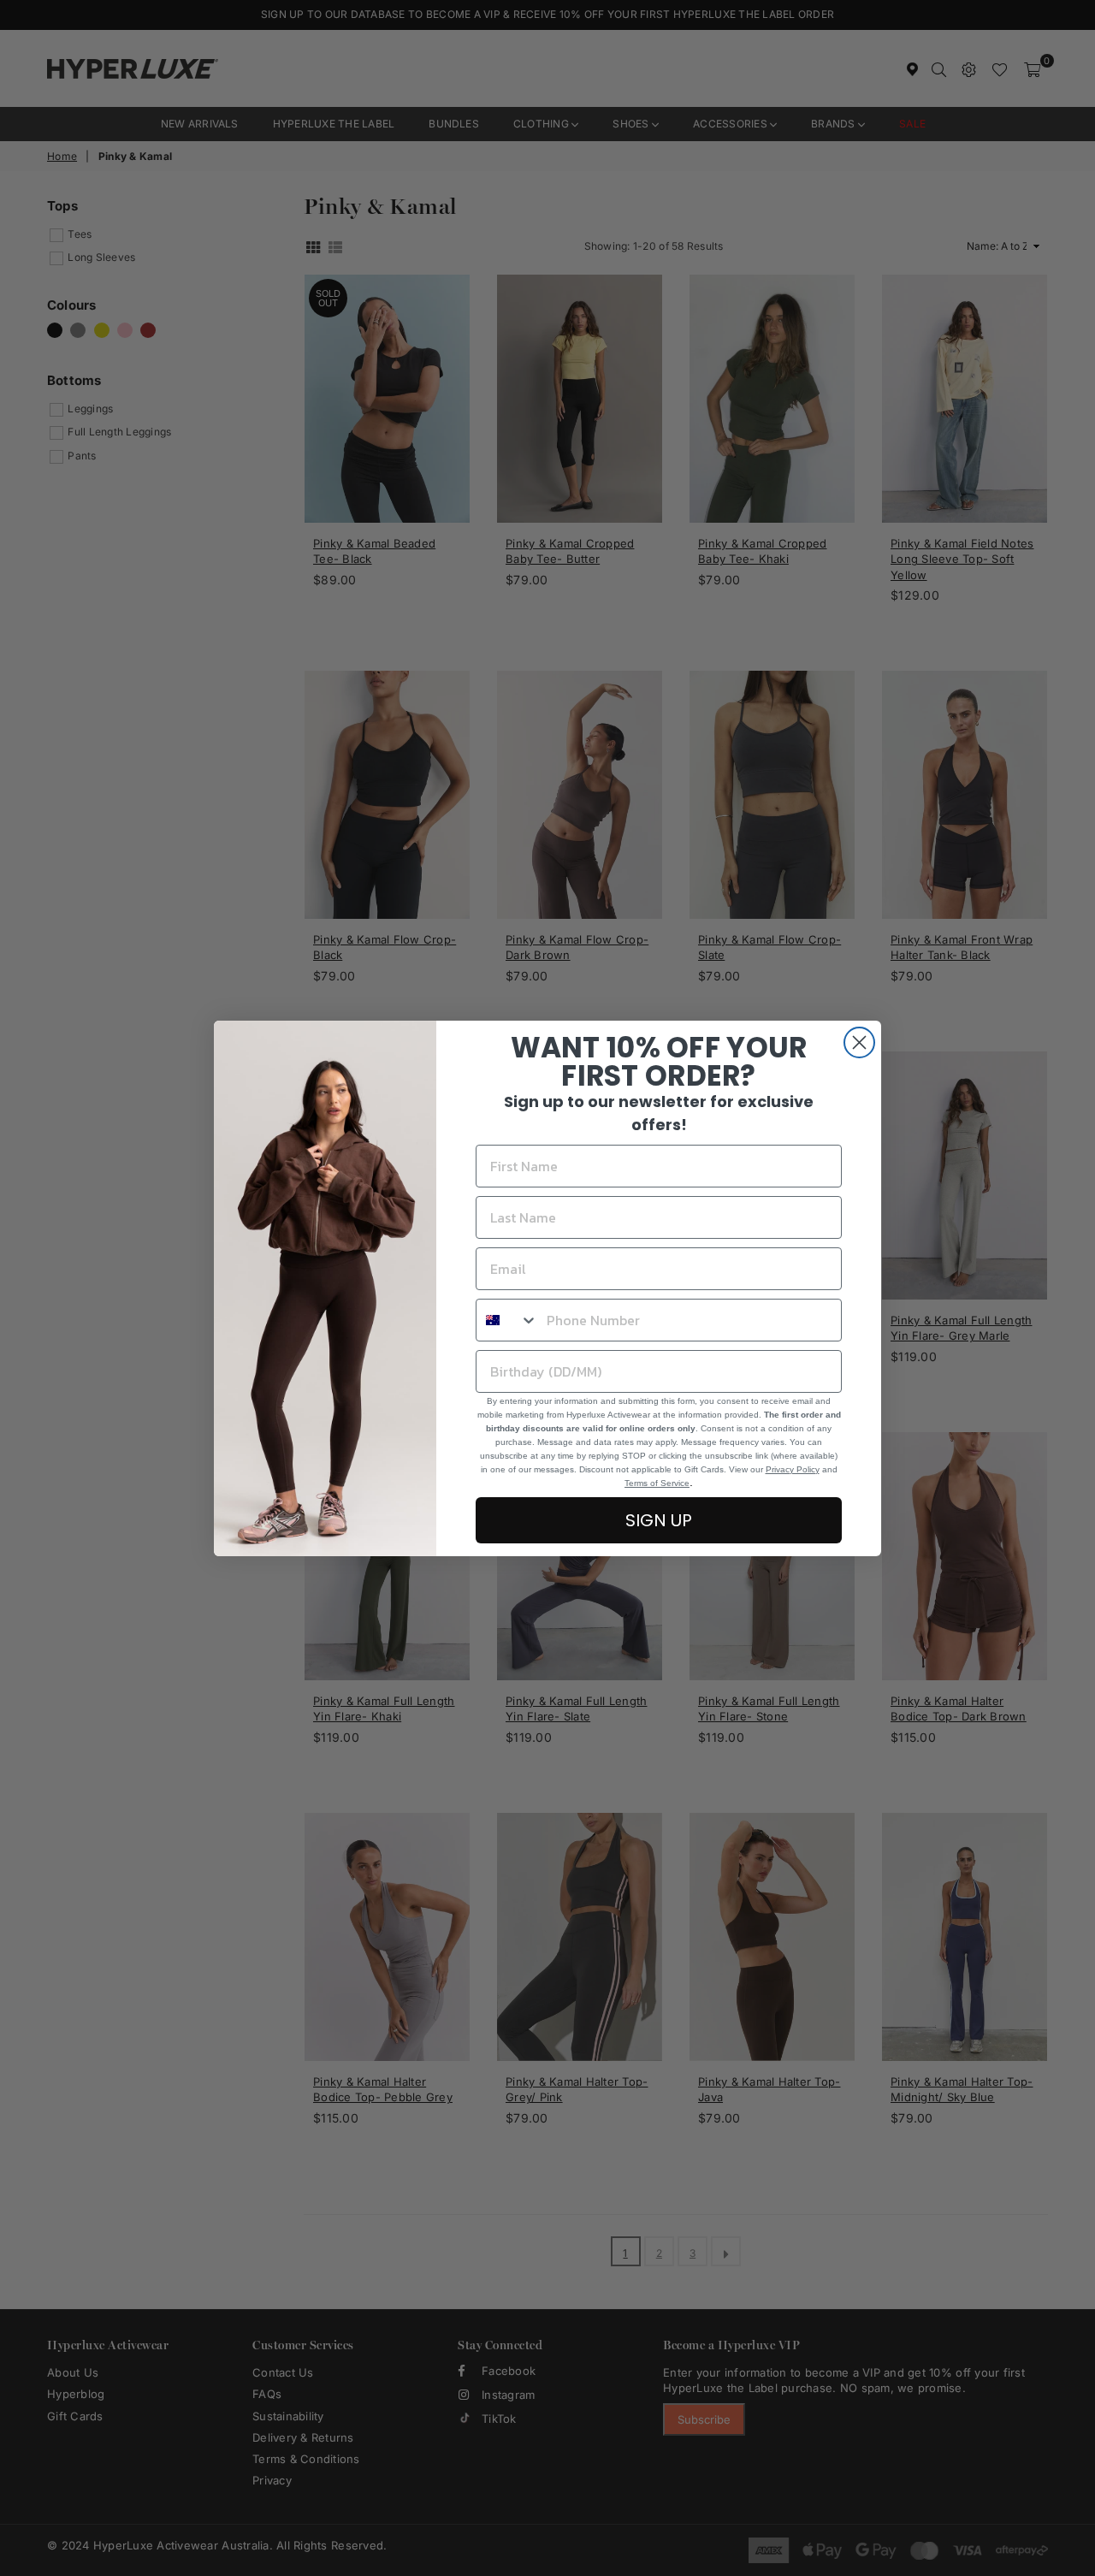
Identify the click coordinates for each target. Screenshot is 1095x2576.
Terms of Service (657, 1483)
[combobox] (507, 1320)
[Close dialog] (859, 1042)
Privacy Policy (793, 1469)
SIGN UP (659, 1520)
